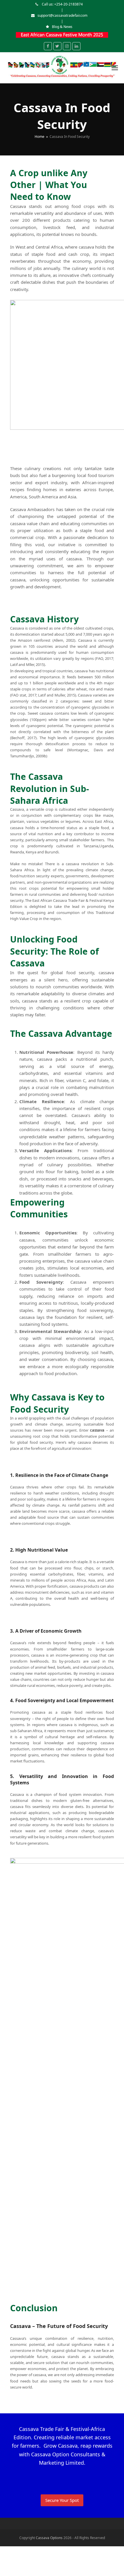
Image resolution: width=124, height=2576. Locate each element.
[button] (115, 68)
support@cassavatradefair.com (62, 15)
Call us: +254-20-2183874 (62, 4)
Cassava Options (49, 2538)
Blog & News (62, 27)
